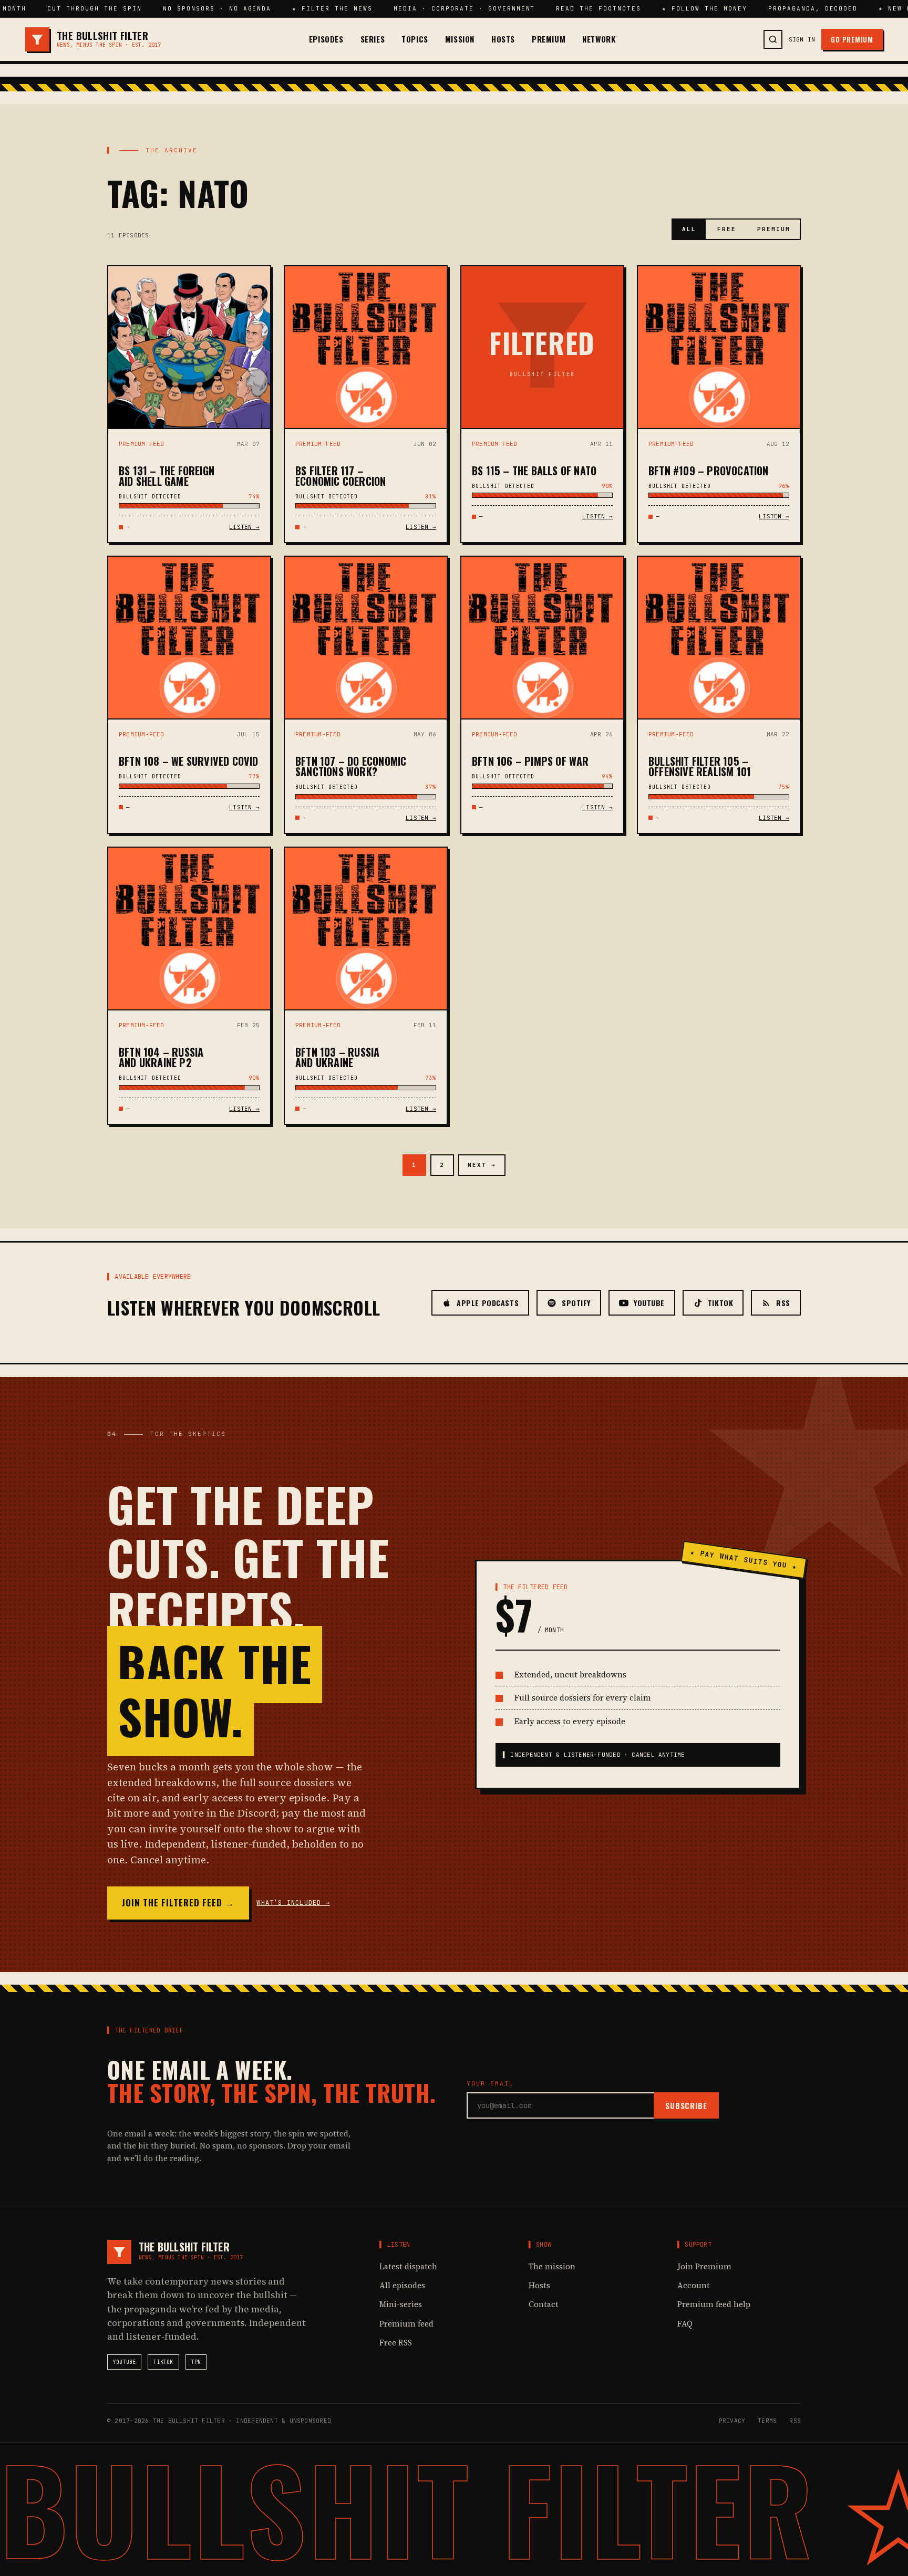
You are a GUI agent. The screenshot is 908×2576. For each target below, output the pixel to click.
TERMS (767, 2421)
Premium (549, 39)
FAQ (685, 2324)
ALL (689, 229)
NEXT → (482, 1165)
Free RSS (396, 2343)
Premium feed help (714, 2304)
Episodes (326, 39)
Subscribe (686, 2105)
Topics (415, 39)
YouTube (124, 2362)
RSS (795, 2421)
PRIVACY (732, 2421)
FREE (727, 229)
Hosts (503, 39)
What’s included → (293, 1903)
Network (599, 39)
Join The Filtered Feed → (178, 1902)
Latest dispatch (408, 2266)
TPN (196, 2362)
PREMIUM (774, 229)
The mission (552, 2266)
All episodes (402, 2285)
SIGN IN (802, 39)
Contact (544, 2304)
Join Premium (704, 2266)
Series (373, 39)
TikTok (163, 2362)
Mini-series (401, 2304)
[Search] (773, 39)
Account (694, 2285)
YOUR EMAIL (490, 2083)
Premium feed (406, 2324)
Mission (460, 39)
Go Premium (852, 39)
